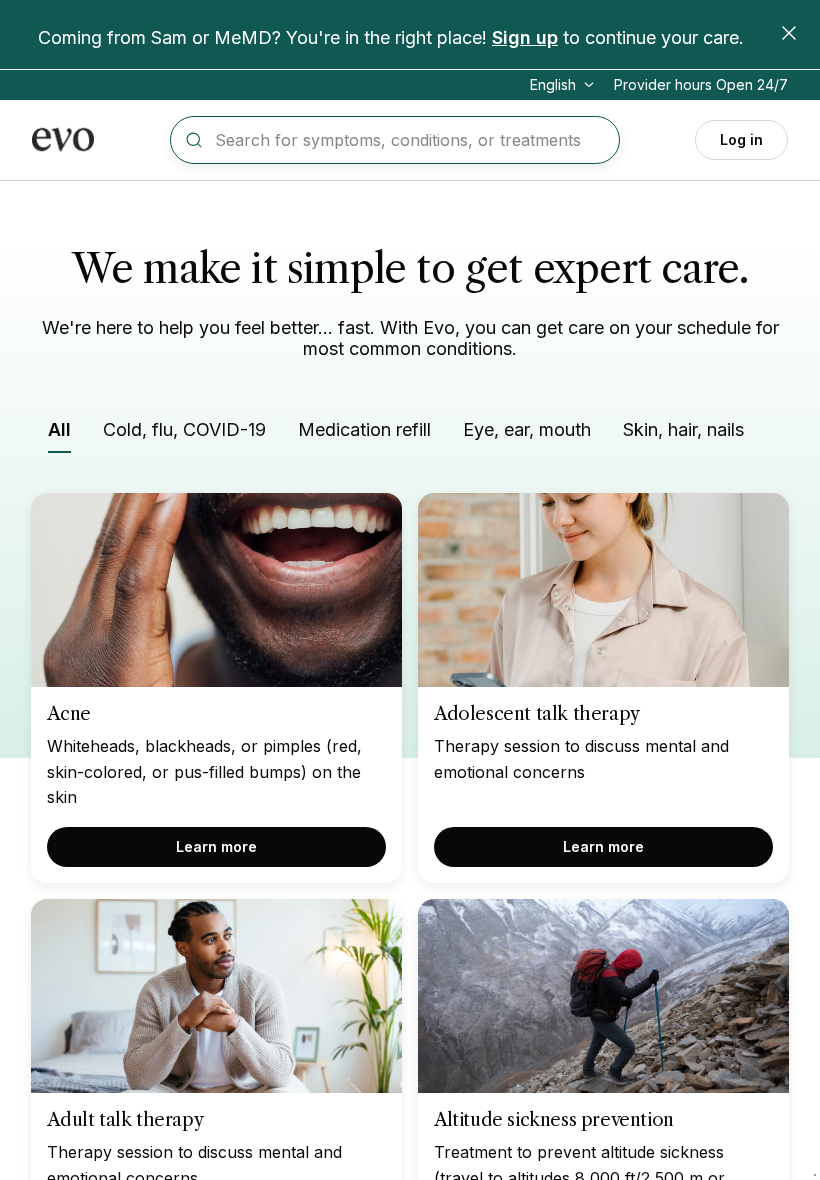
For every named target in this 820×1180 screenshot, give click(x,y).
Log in (741, 139)
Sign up (525, 37)
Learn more (216, 846)
